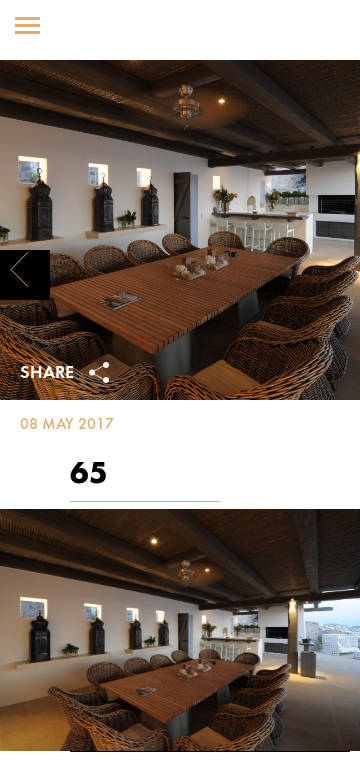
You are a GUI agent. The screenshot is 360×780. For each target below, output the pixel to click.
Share (49, 374)
